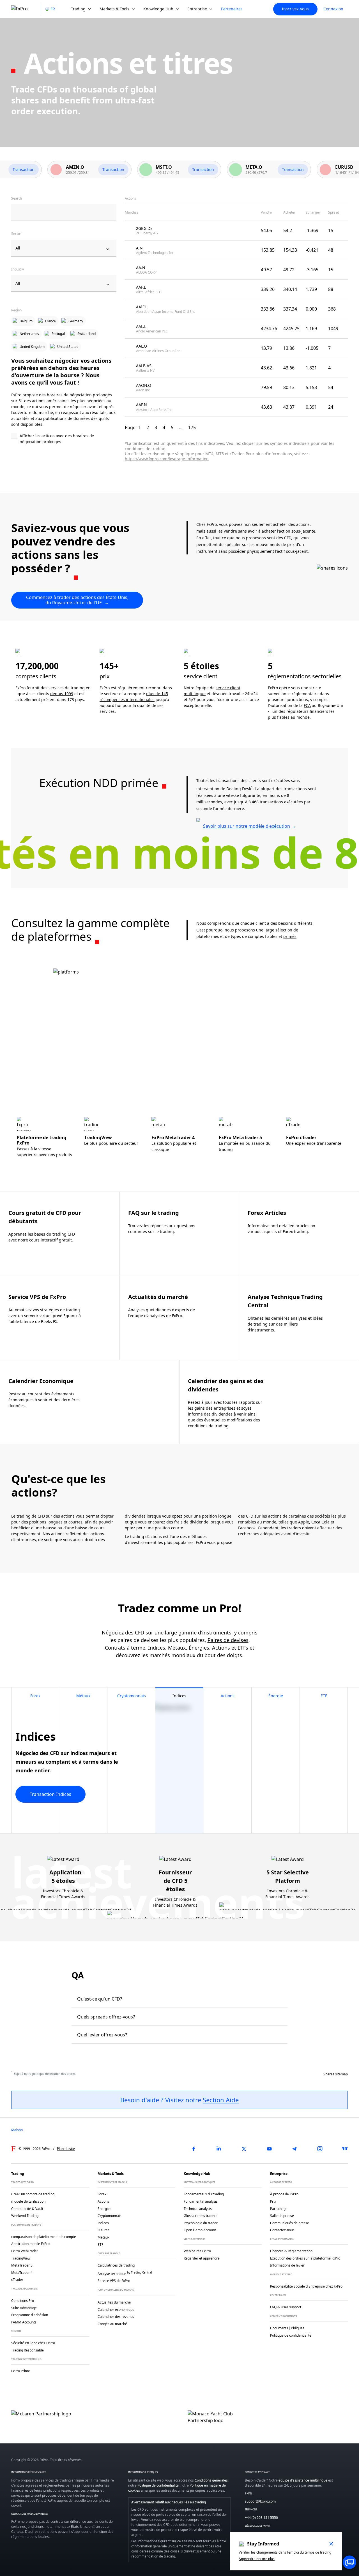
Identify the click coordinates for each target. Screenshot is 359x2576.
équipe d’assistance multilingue (303, 2480)
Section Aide (221, 2100)
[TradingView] (345, 2149)
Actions (221, 1648)
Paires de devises (228, 1640)
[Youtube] (269, 2149)
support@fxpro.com (260, 2501)
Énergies (199, 1648)
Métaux (177, 1648)
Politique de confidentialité (158, 2485)
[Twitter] (244, 2149)
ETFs (243, 1648)
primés (290, 936)
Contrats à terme (125, 1648)
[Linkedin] (219, 2149)
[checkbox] (64, 439)
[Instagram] (320, 2149)
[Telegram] (294, 2149)
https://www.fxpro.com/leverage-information (167, 459)
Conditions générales (211, 2480)
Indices (157, 1648)
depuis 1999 (62, 694)
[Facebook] (194, 2149)
